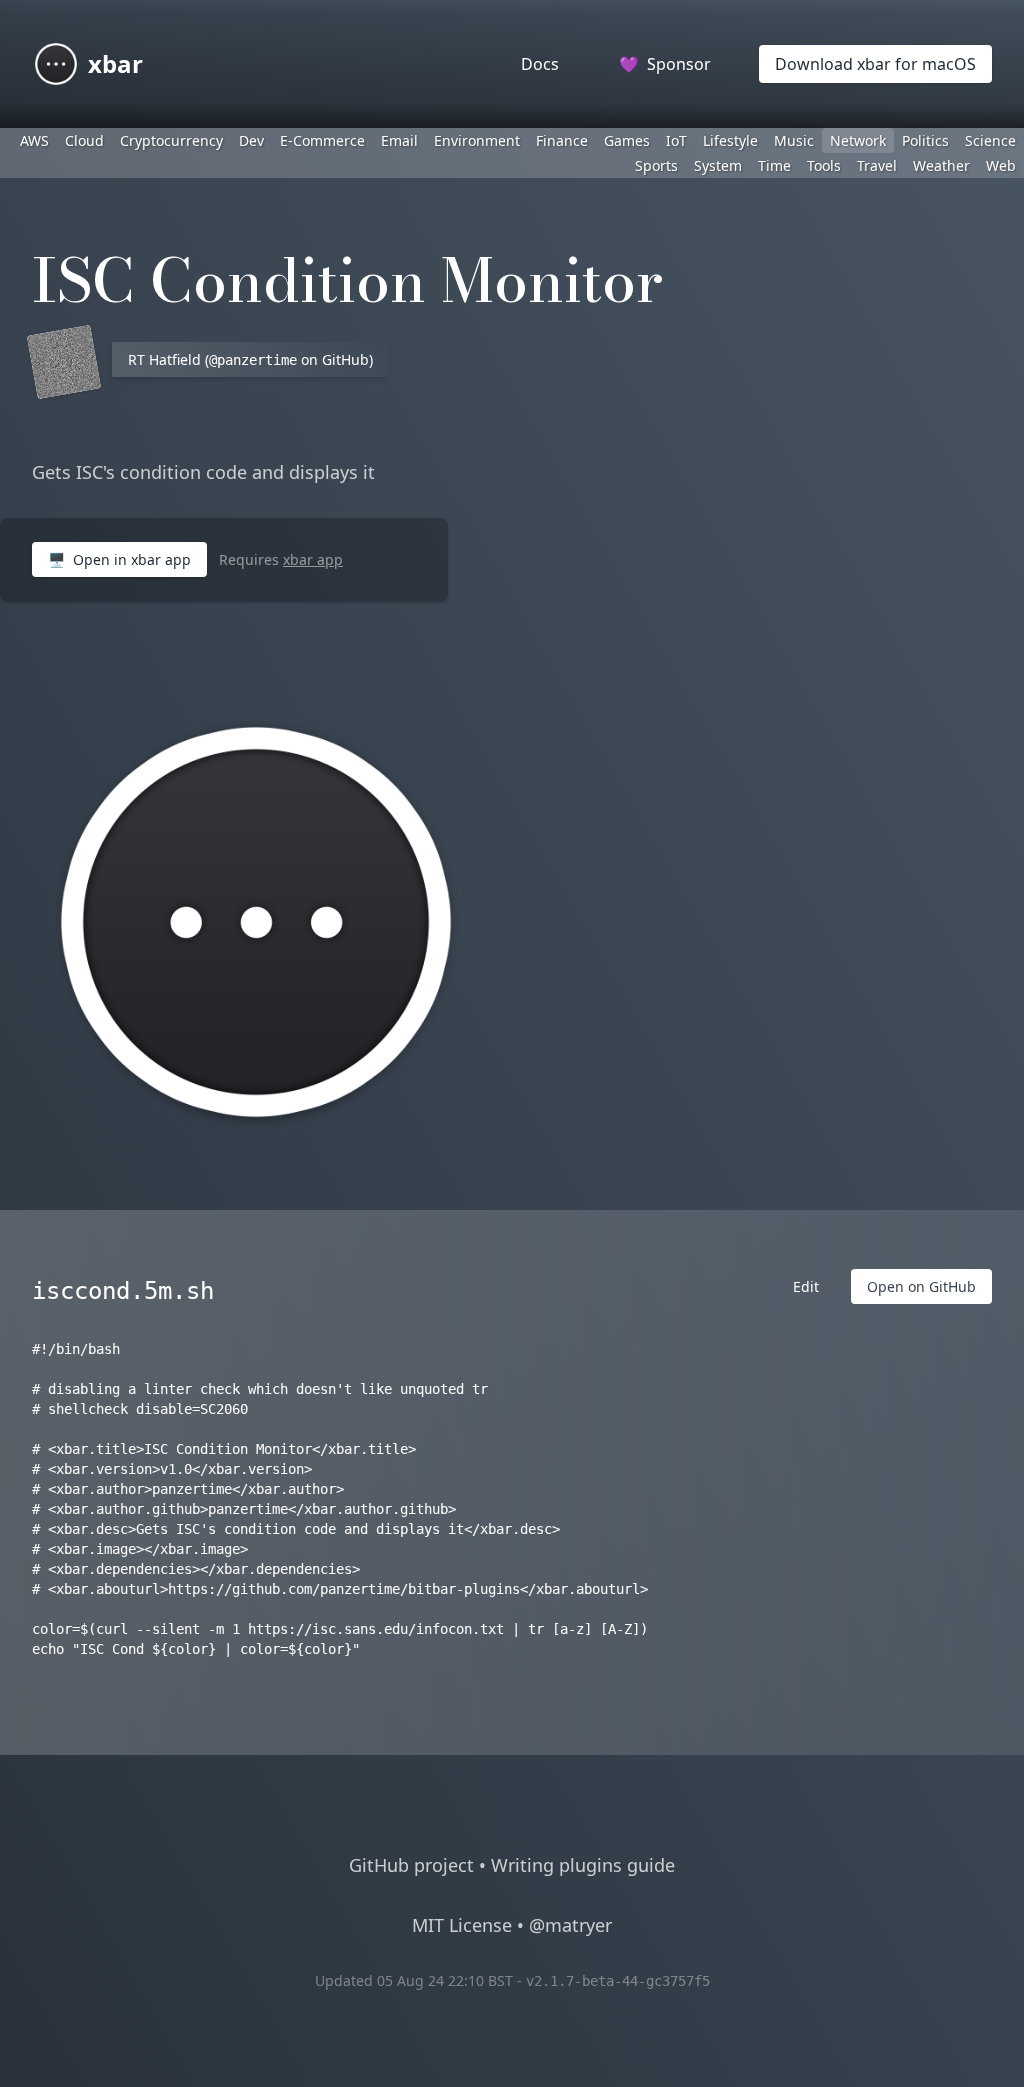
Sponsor (665, 64)
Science (990, 140)
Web (1001, 165)
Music (794, 140)
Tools (824, 165)
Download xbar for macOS (875, 64)
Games (627, 140)
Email (399, 140)
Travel (877, 165)
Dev (251, 140)
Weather (941, 165)
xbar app (313, 559)
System (718, 165)
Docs (540, 64)
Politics (925, 140)
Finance (562, 140)
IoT (676, 140)
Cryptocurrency (171, 140)
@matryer (570, 1925)
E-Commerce (322, 140)
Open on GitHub (921, 1286)
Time (774, 165)
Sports (656, 165)
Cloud (84, 140)
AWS (34, 140)
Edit (806, 1286)
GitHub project (411, 1865)
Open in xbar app (119, 559)
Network (858, 140)
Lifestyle (730, 140)
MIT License (462, 1925)
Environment (477, 140)
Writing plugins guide (583, 1865)
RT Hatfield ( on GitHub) (250, 359)
